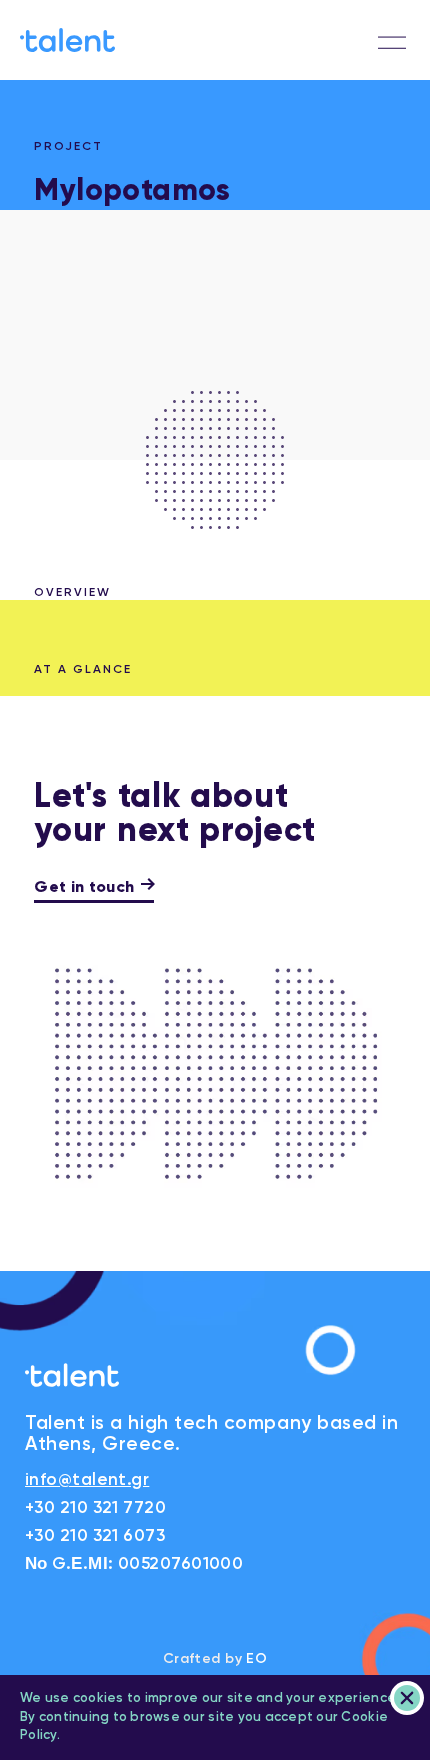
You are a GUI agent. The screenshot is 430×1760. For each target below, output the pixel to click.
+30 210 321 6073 (95, 1536)
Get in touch (84, 888)
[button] (392, 43)
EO (256, 1659)
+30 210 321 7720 (95, 1508)
